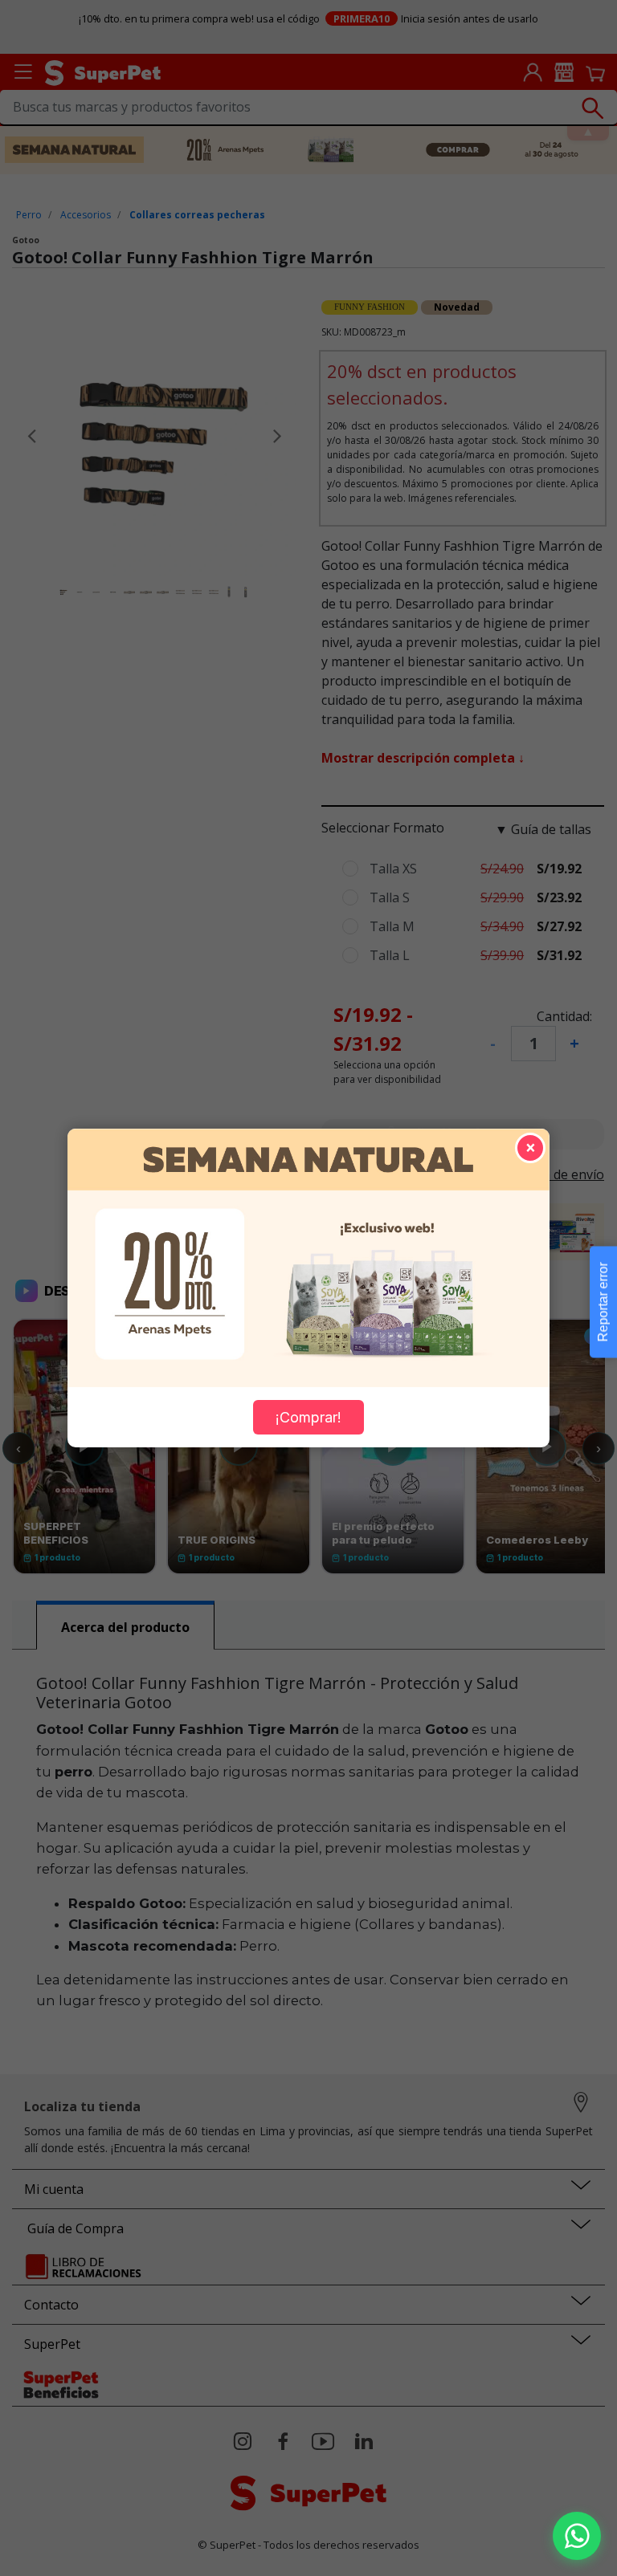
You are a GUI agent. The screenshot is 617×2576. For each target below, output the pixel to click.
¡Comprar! (308, 1417)
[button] (577, 2536)
